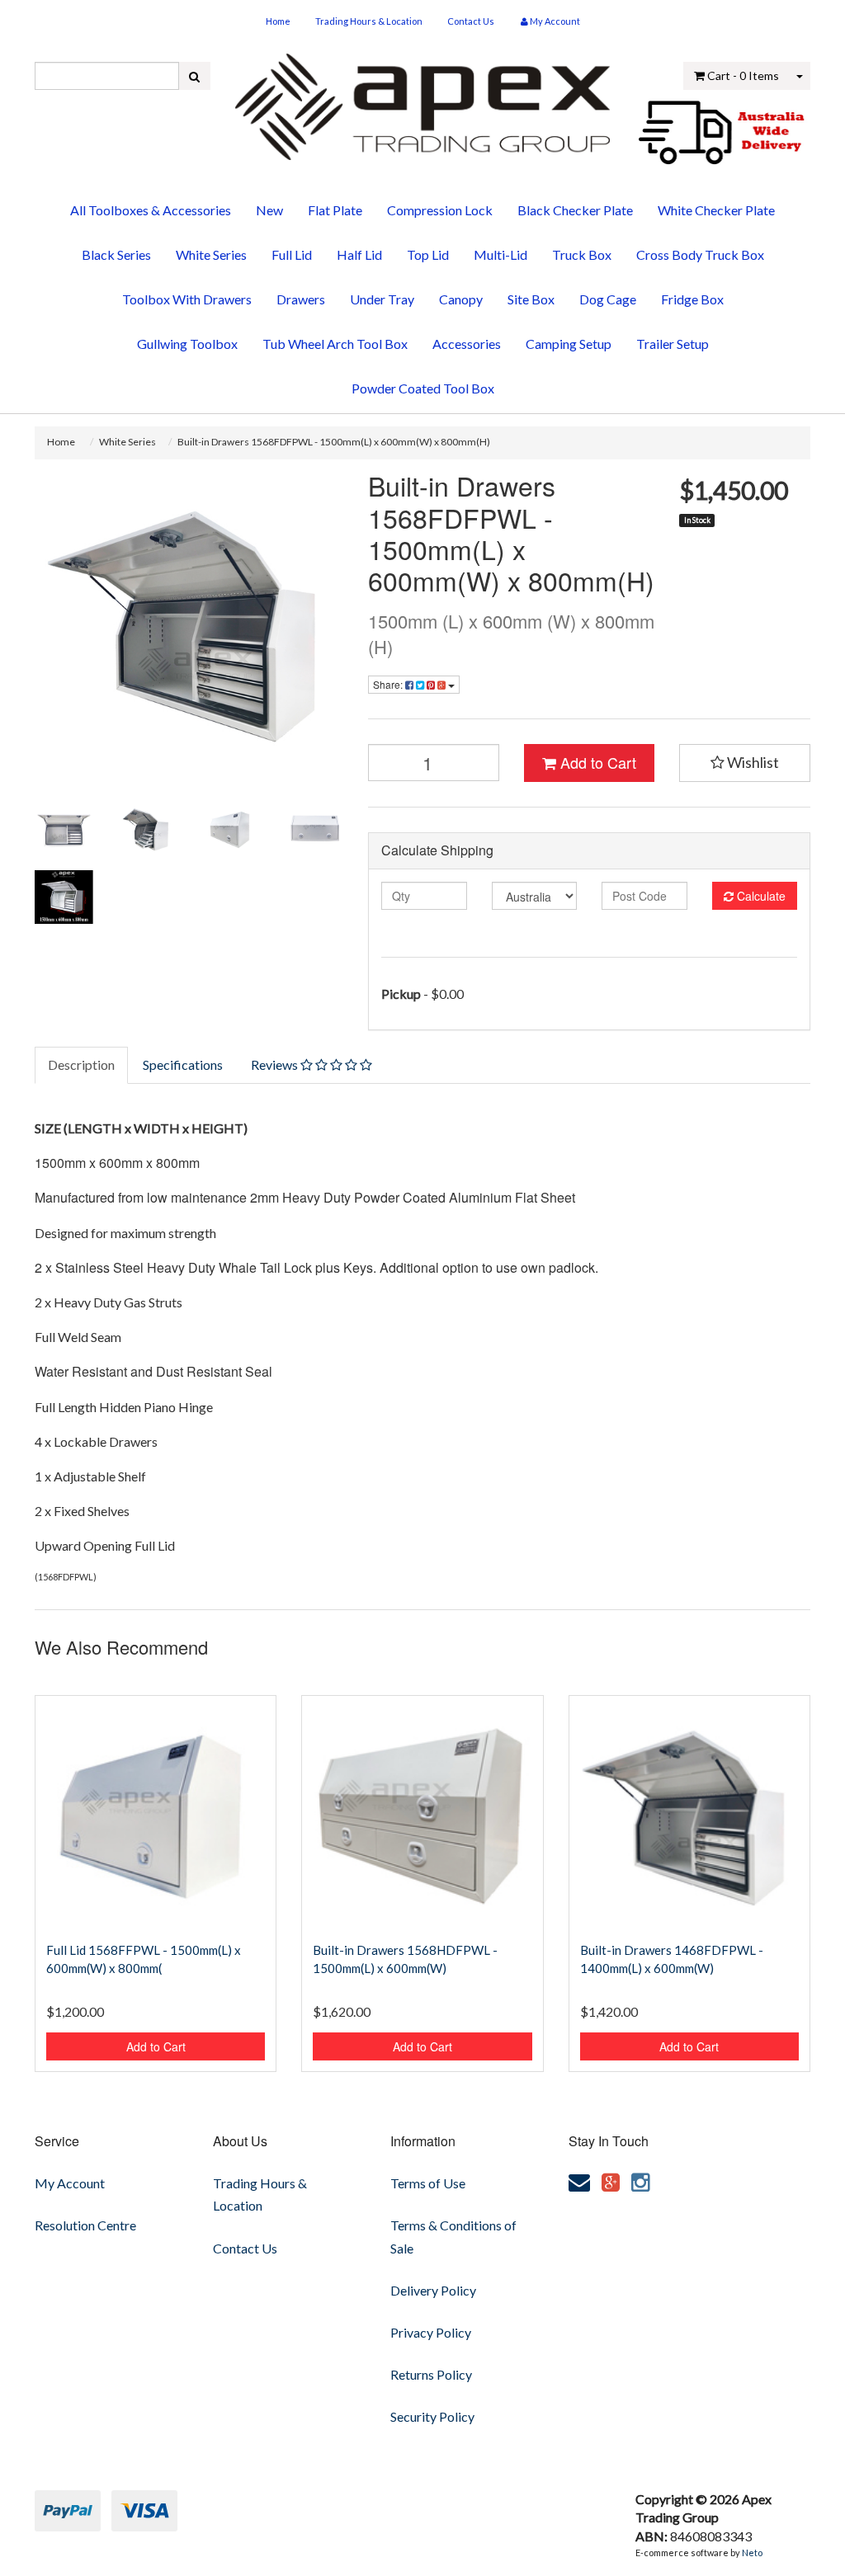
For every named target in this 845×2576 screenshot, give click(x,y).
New (269, 210)
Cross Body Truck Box (700, 254)
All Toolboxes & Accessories (151, 210)
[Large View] (64, 829)
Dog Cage (608, 299)
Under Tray (382, 299)
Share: (389, 684)
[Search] (194, 76)
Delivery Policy (433, 2290)
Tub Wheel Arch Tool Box (335, 344)
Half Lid (359, 254)
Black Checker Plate (575, 210)
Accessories (467, 344)
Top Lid (428, 254)
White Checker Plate (716, 210)
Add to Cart (596, 762)
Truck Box (582, 254)
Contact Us (471, 21)
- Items (743, 75)
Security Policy (432, 2416)
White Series (211, 254)
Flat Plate (335, 210)
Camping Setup (569, 344)
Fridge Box (692, 299)
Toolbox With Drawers (187, 299)
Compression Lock (440, 210)
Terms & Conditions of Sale (453, 2236)
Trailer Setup (673, 344)
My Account (70, 2183)
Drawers (301, 299)
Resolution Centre (85, 2225)
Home (278, 21)
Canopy (461, 299)
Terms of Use (428, 2183)
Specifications (183, 1064)
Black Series (116, 254)
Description (81, 1064)
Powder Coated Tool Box (423, 388)
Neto (752, 2552)
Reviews (276, 1064)
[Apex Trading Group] (423, 101)
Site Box (531, 299)
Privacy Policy (431, 2332)
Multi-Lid (500, 254)
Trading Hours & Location (369, 21)
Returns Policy (431, 2374)
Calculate (760, 896)
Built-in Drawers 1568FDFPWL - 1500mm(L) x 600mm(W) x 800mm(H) (334, 442)
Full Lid (292, 254)
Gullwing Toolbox (187, 344)
